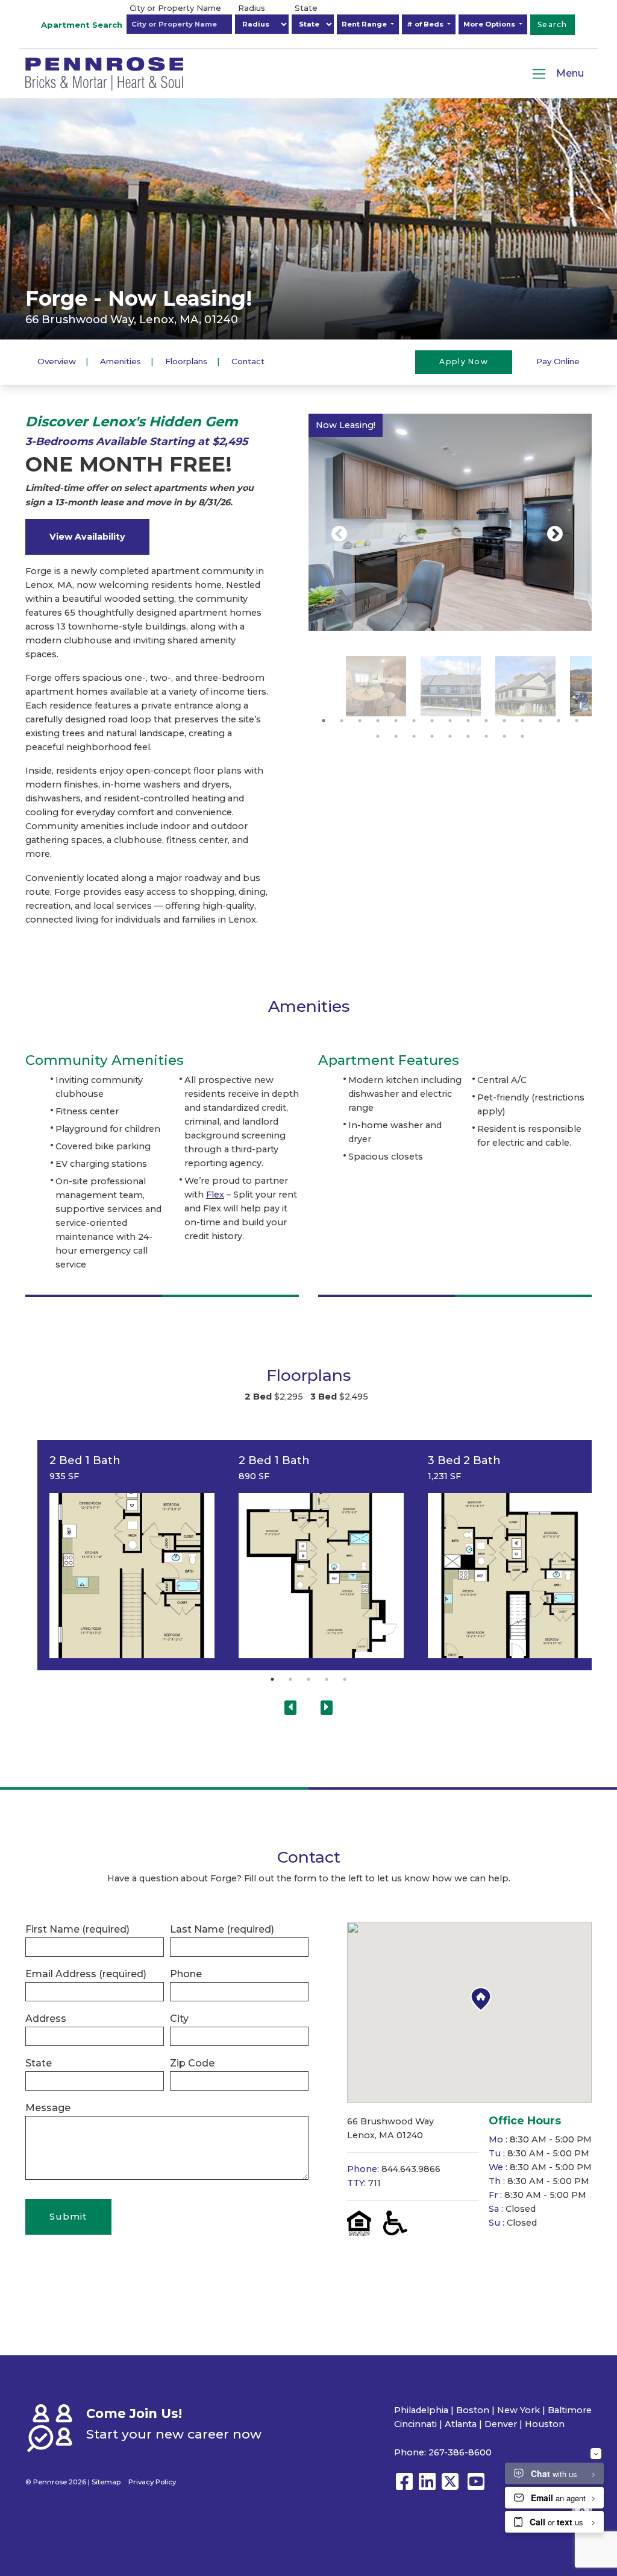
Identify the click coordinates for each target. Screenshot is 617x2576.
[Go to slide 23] (504, 736)
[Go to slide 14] (559, 721)
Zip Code (192, 2063)
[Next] (555, 534)
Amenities (121, 361)
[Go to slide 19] (432, 736)
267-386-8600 (460, 2452)
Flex (215, 1195)
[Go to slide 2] (342, 721)
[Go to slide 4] (378, 721)
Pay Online (558, 361)
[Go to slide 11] (504, 721)
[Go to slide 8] (450, 721)
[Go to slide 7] (432, 721)
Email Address (86, 1974)
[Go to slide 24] (522, 736)
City (179, 2019)
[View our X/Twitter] (453, 2487)
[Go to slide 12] (522, 721)
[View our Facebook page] (404, 2487)
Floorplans (186, 361)
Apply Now (464, 361)
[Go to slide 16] (378, 736)
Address (46, 2019)
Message (48, 2108)
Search (553, 24)
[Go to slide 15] (577, 721)
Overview (57, 361)
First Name (77, 1929)
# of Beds (426, 24)
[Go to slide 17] (396, 736)
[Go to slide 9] (468, 721)
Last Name (222, 1929)
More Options (490, 24)
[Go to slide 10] (486, 721)
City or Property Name (175, 8)
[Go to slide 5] (396, 721)
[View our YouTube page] (476, 2487)
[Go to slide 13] (540, 721)
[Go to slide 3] (360, 721)
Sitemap (106, 2482)
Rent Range (365, 24)
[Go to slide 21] (468, 736)
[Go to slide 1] (324, 721)
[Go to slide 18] (414, 736)
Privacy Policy (152, 2482)
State (306, 8)
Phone (186, 1974)
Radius (252, 8)
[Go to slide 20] (450, 736)
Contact (248, 361)
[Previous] (339, 534)
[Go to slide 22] (486, 736)
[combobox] (179, 24)
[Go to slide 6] (414, 721)
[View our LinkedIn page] (427, 2487)
